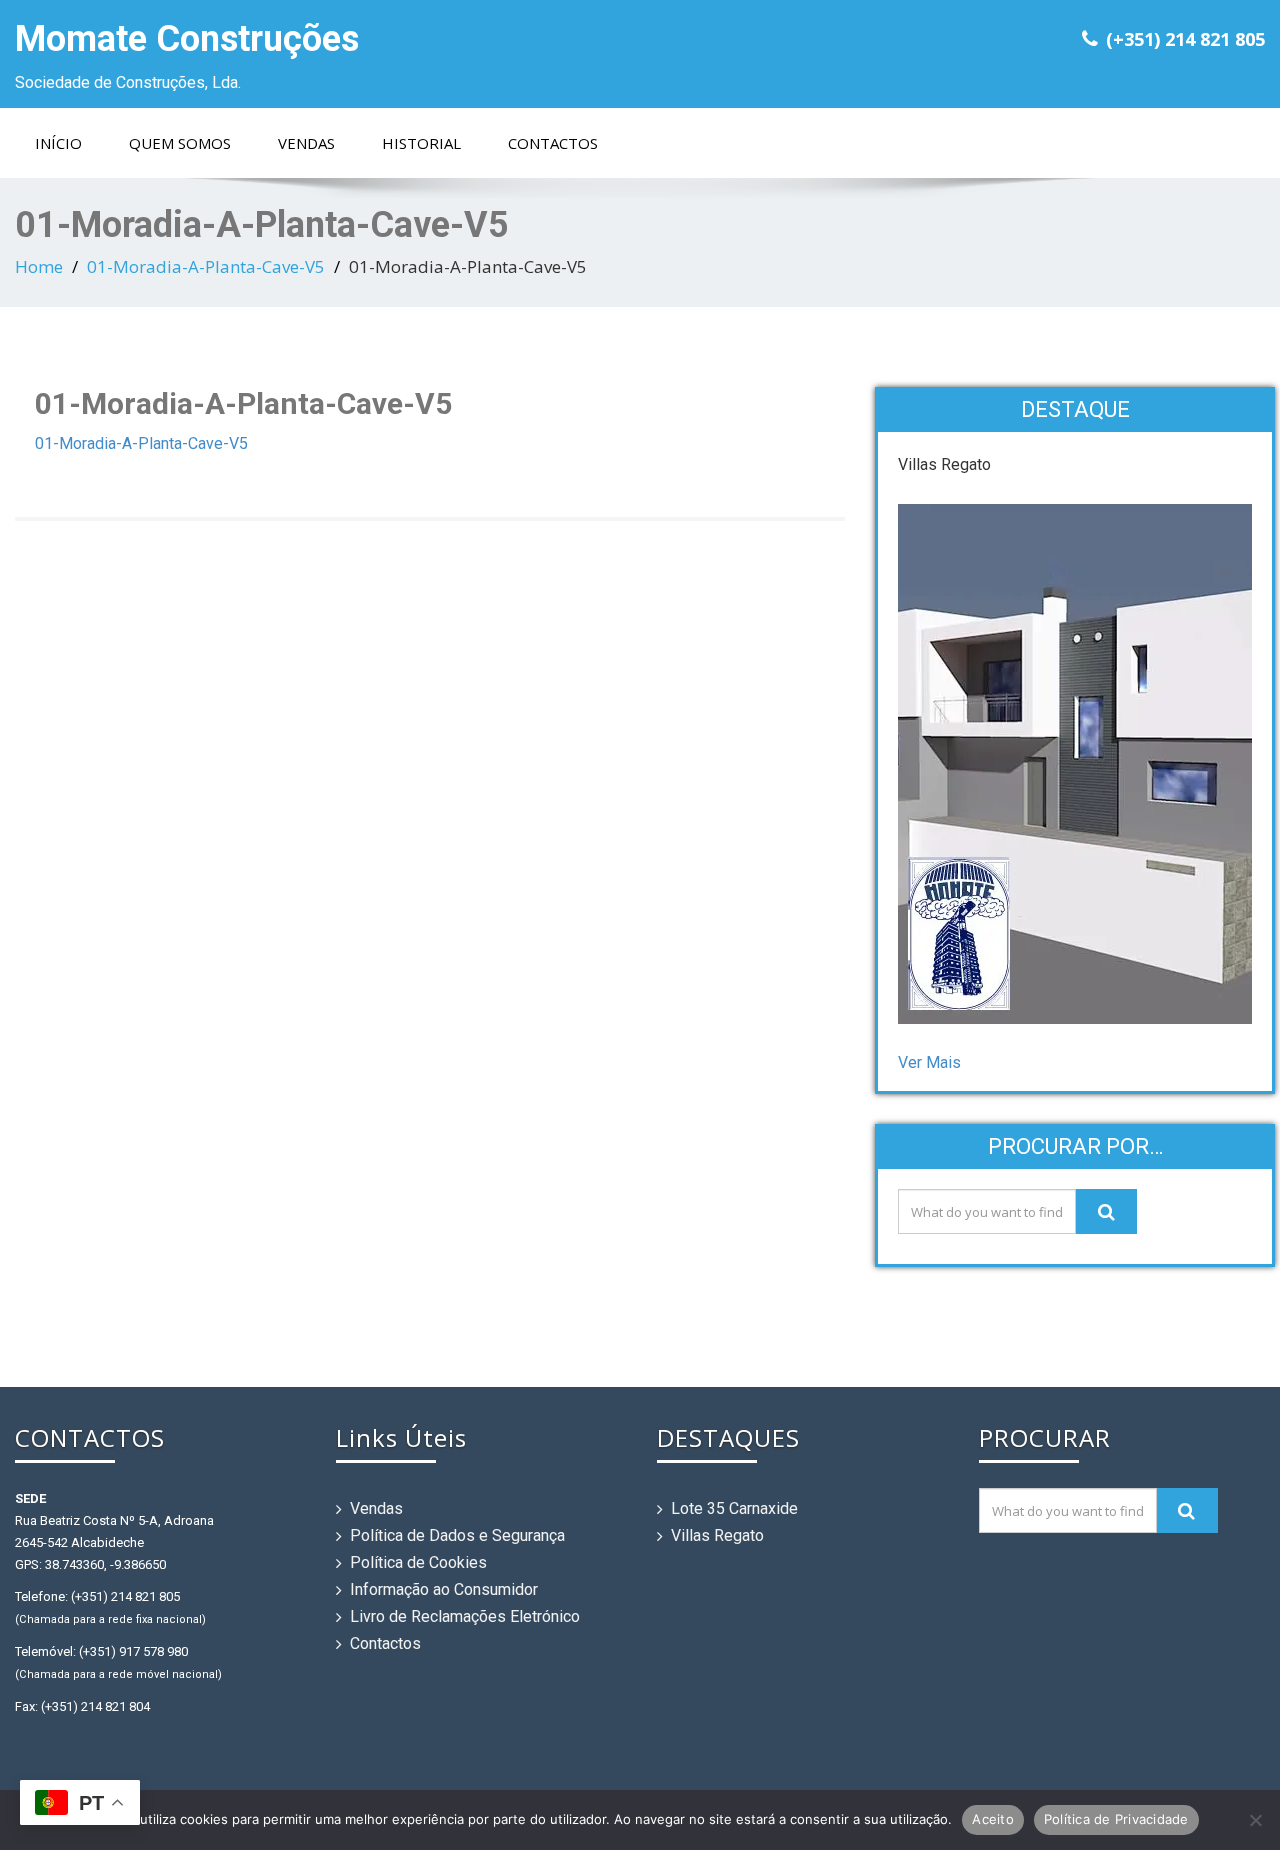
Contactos (553, 143)
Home (39, 266)
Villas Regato (717, 1535)
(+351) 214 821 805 (1185, 39)
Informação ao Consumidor (444, 1589)
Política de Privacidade (1116, 1819)
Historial (421, 143)
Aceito (993, 1819)
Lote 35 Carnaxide (734, 1508)
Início (58, 143)
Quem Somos (180, 143)
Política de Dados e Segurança (457, 1535)
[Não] (1255, 1820)
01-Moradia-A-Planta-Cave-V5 (206, 266)
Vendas (306, 143)
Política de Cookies (418, 1562)
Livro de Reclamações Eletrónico (465, 1616)
